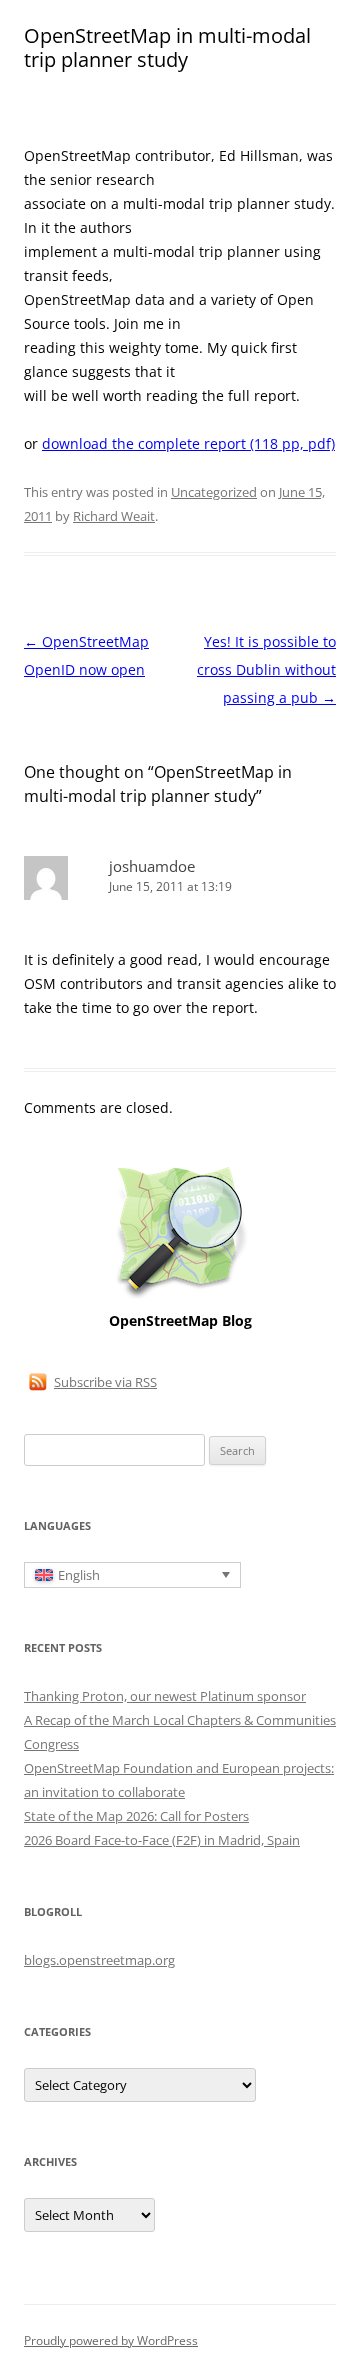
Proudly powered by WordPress (111, 2340)
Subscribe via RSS (105, 1382)
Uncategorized (214, 492)
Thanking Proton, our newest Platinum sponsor (165, 1696)
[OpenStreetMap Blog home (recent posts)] (180, 1296)
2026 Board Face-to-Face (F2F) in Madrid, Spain (162, 1840)
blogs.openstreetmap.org (99, 1960)
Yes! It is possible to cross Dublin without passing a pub (266, 669)
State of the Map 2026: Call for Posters (136, 1816)
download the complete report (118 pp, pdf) (188, 443)
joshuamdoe (152, 866)
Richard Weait (114, 516)
